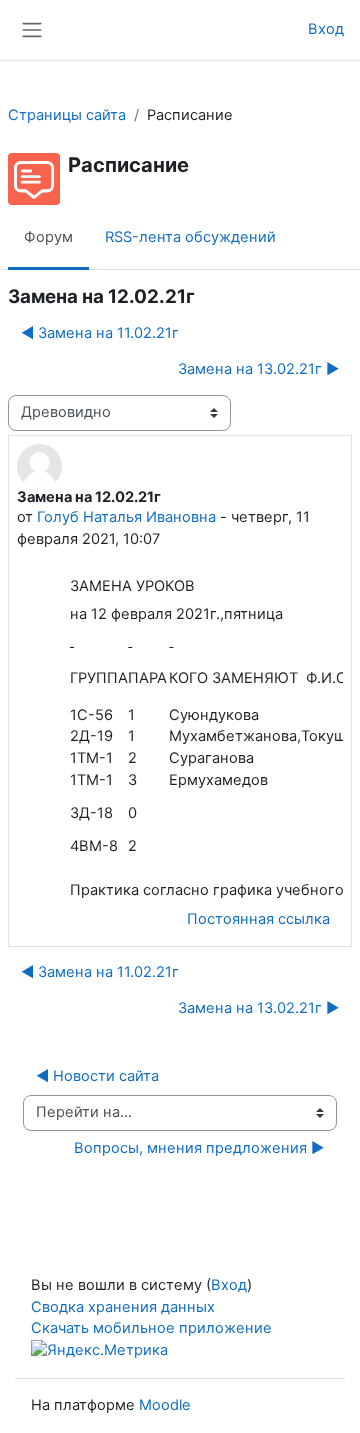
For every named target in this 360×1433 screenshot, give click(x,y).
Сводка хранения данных (123, 1307)
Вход (326, 29)
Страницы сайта (67, 115)
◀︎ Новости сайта (97, 1076)
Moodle (165, 1405)
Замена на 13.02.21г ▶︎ (258, 369)
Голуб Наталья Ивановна (126, 517)
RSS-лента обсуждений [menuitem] (190, 237)
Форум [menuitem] (48, 237)
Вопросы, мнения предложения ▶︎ (199, 1148)
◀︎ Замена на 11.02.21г (100, 333)
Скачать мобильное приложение (151, 1328)
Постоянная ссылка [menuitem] (258, 919)
